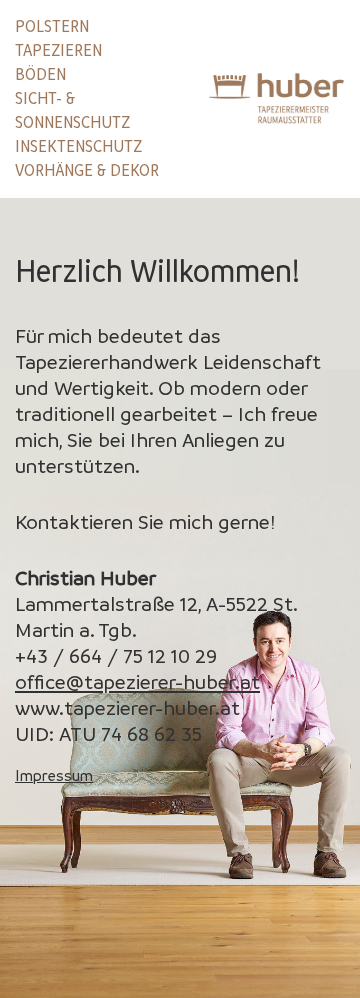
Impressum (54, 776)
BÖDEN (40, 74)
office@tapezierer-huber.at (137, 682)
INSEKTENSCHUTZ (78, 146)
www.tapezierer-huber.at (127, 708)
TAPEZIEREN (58, 50)
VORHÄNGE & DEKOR (87, 170)
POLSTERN (52, 26)
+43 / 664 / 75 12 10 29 (116, 656)
